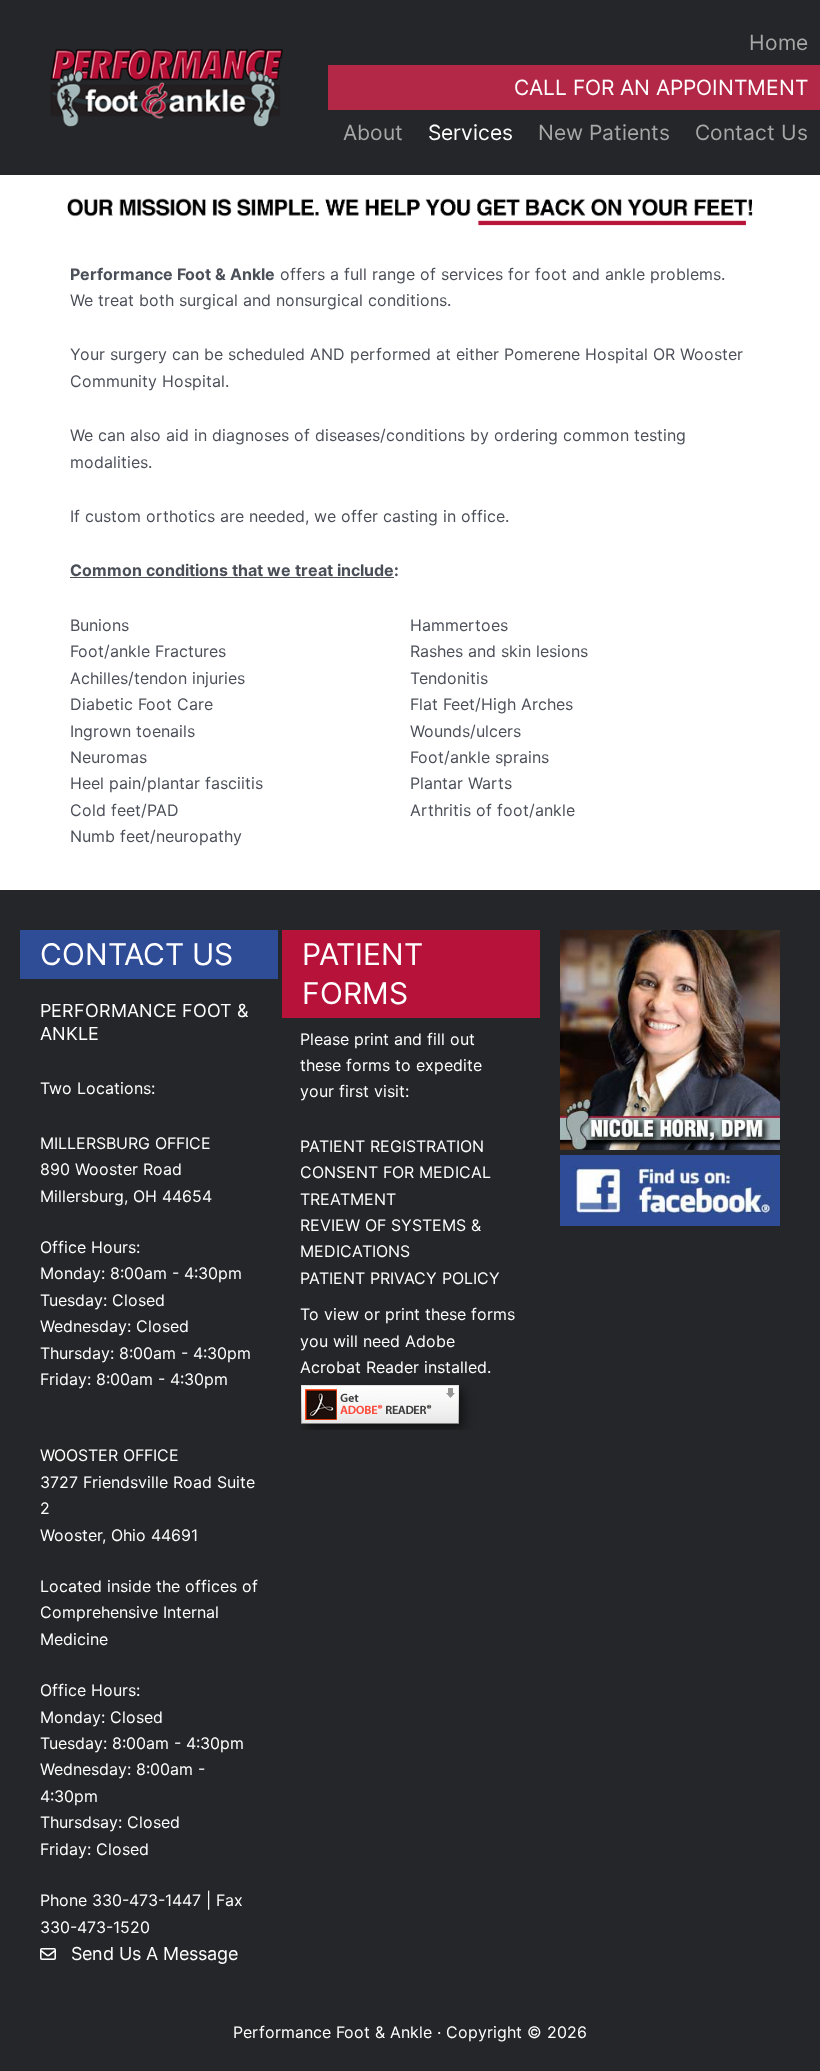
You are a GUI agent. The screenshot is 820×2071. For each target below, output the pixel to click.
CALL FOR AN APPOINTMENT (661, 87)
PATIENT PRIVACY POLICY (400, 1278)
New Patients (604, 132)
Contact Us (751, 132)
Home (778, 42)
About (373, 132)
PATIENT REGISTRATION (392, 1146)
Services (470, 132)
